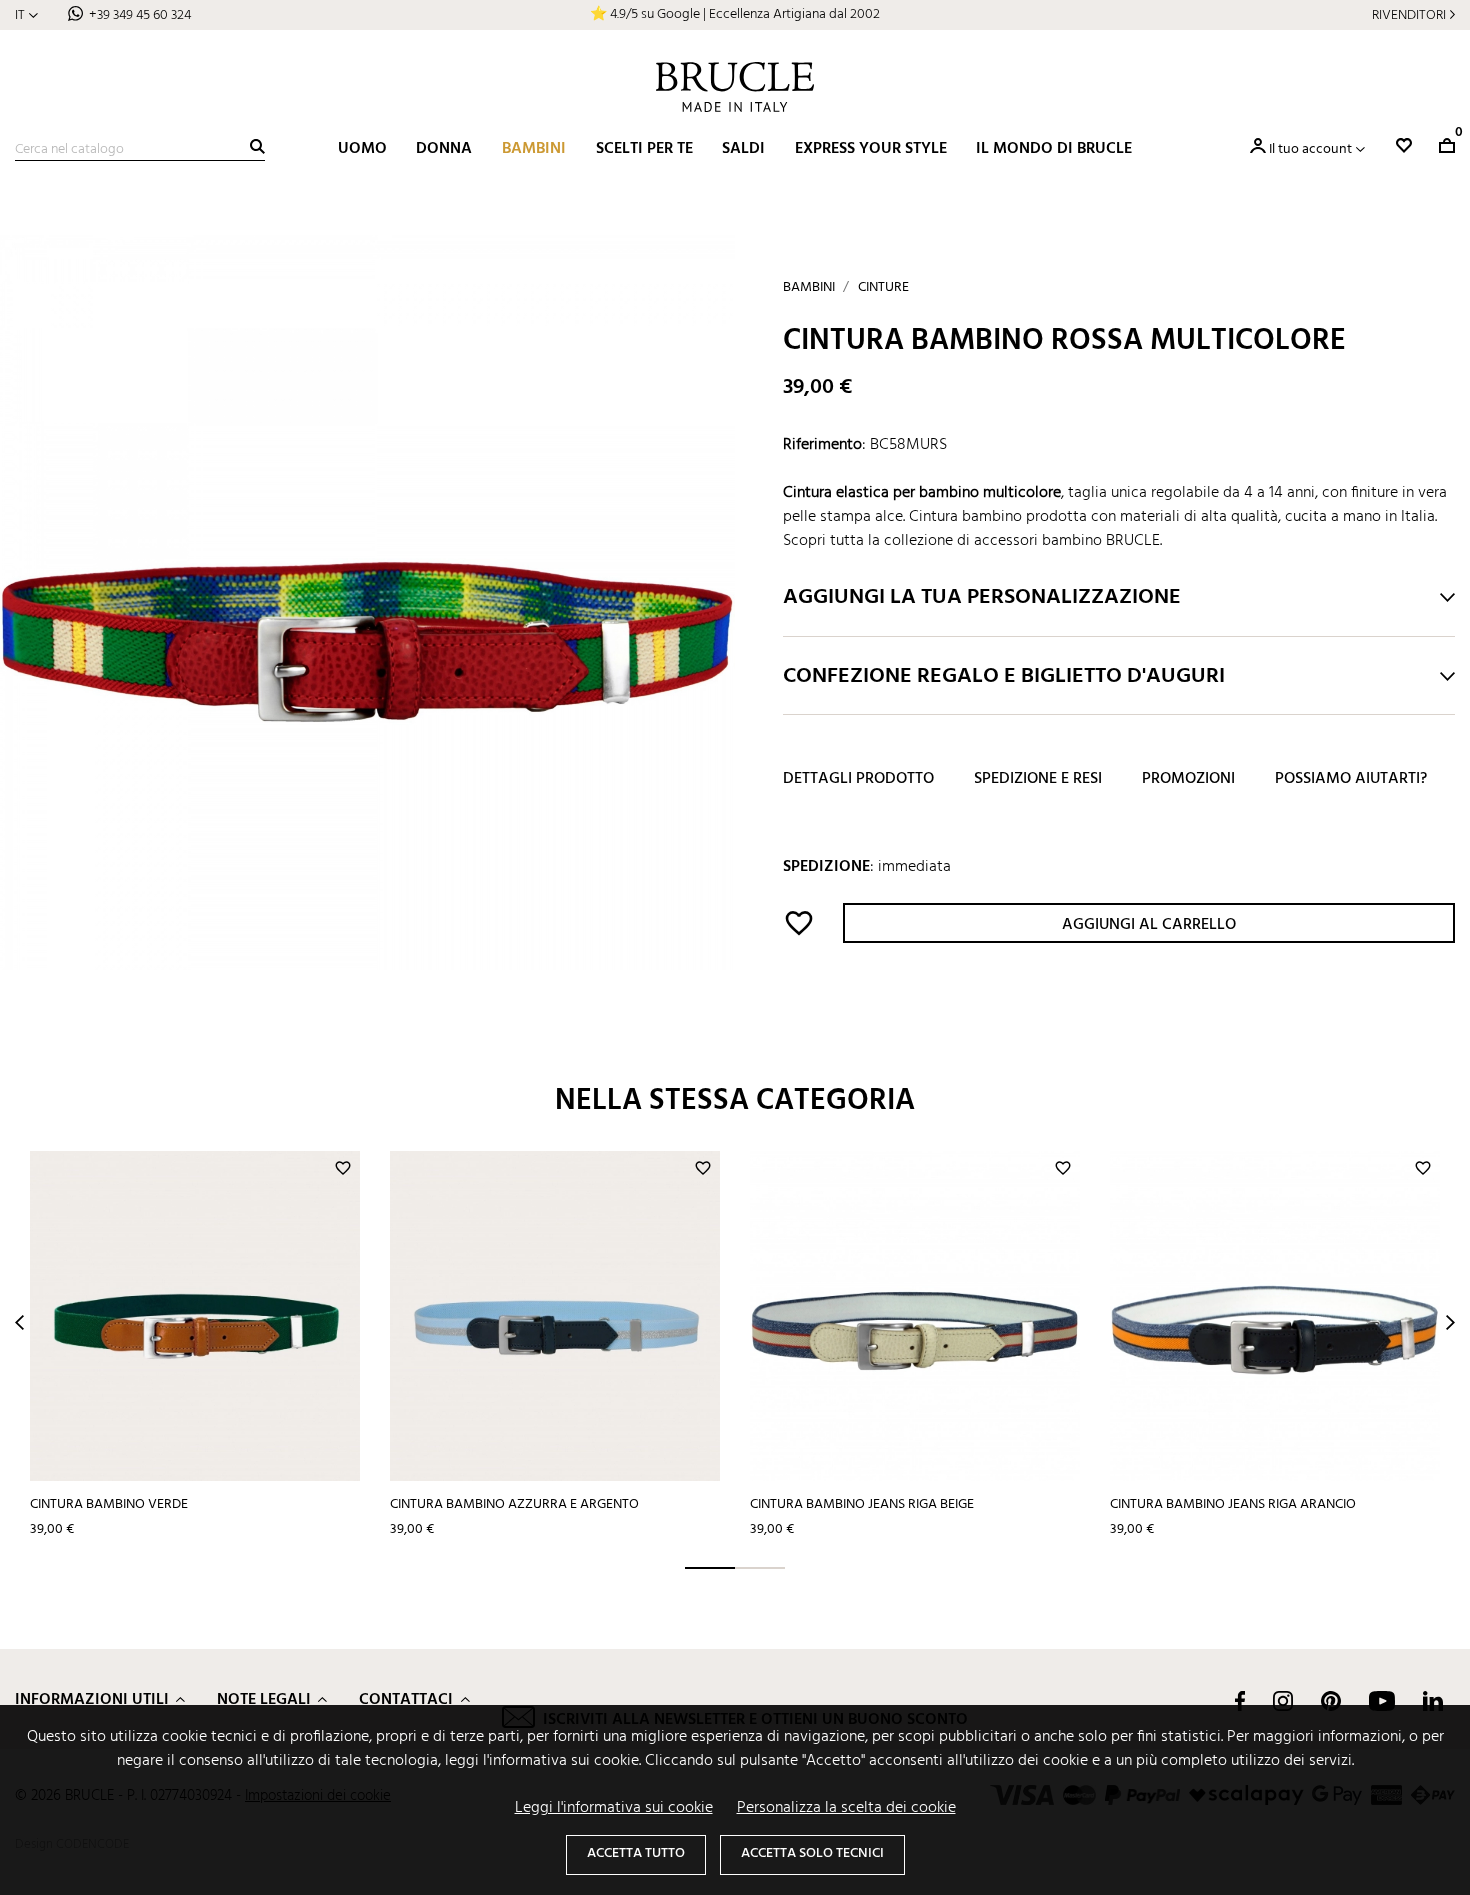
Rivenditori (1409, 15)
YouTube (1382, 1701)
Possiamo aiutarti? (1351, 780)
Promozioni (1188, 780)
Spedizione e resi (1038, 780)
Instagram (1283, 1701)
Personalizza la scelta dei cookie (846, 1808)
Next (1450, 1322)
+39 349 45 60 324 (140, 15)
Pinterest (1331, 1701)
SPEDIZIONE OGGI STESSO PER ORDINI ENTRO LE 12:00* (735, 14)
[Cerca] (257, 146)
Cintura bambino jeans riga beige (862, 1504)
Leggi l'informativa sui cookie (614, 1808)
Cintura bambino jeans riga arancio (1233, 1504)
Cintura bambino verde (109, 1504)
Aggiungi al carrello (1149, 926)
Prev (19, 1322)
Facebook (1240, 1701)
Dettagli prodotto (858, 780)
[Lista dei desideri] (1404, 145)
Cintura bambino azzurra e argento (514, 1504)
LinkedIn (1433, 1701)
